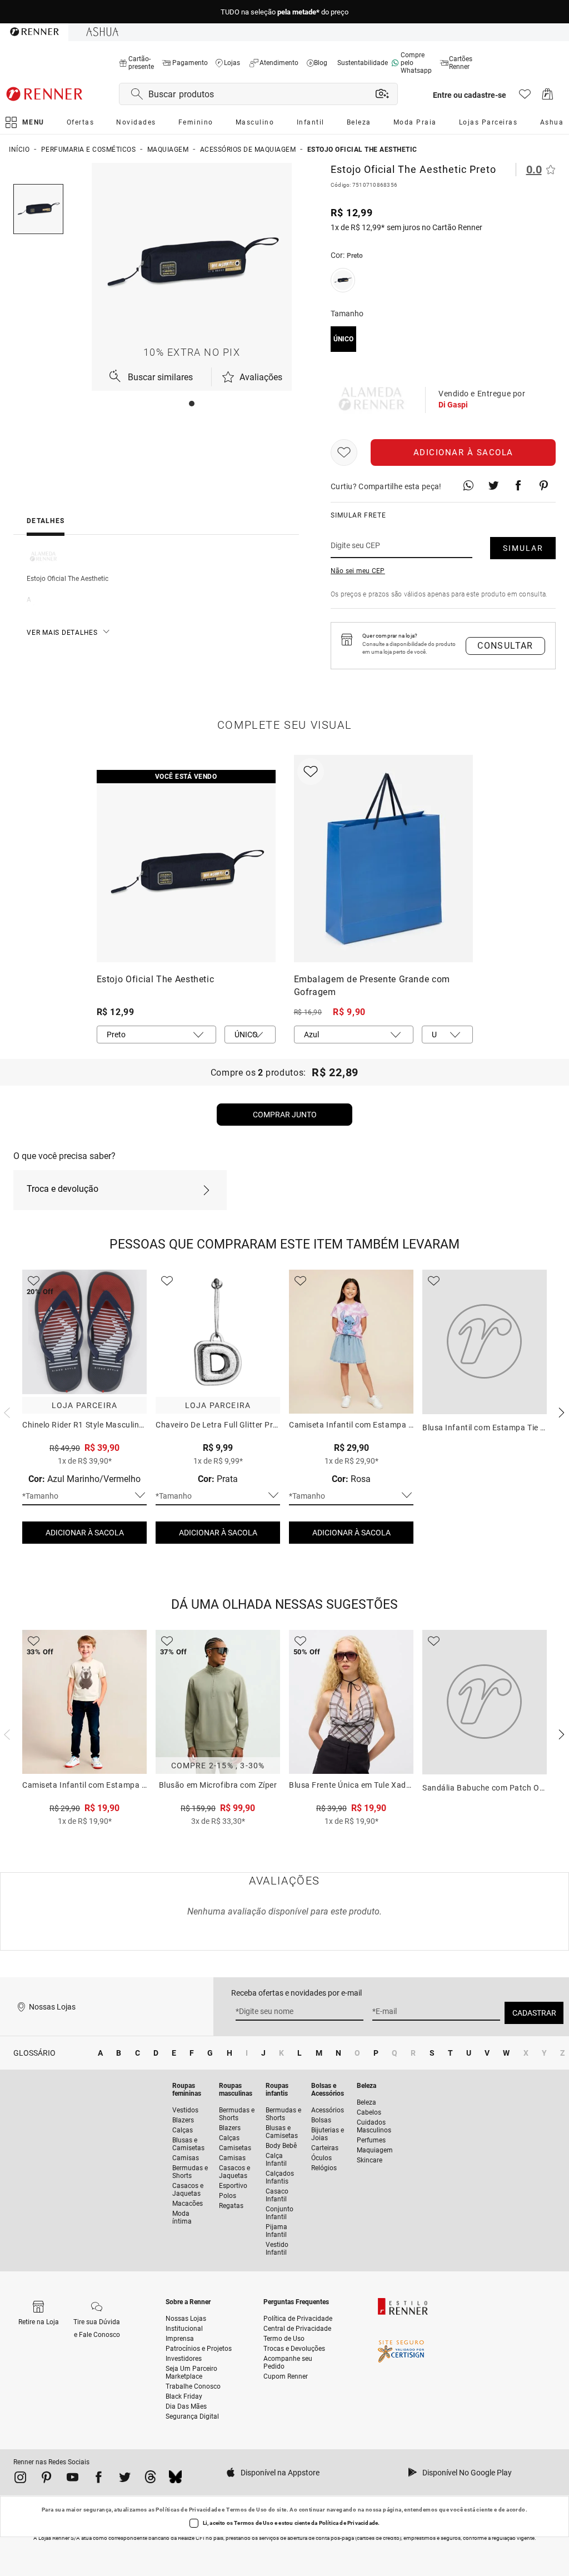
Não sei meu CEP (358, 571)
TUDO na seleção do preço (284, 12)
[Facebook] (99, 2479)
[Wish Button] (344, 452)
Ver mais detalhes (62, 633)
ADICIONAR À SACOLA (85, 1533)
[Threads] (150, 2479)
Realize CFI (191, 2538)
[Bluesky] (175, 2479)
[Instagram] (20, 2479)
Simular (523, 548)
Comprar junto (285, 1115)
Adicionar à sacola (463, 452)
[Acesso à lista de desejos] (525, 97)
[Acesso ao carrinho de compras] (548, 97)
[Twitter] (125, 2479)
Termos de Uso (246, 2510)
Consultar (505, 646)
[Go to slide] (192, 404)
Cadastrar (534, 2013)
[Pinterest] (46, 2479)
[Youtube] (73, 2479)
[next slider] (6, 1411)
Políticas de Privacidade (188, 2510)
